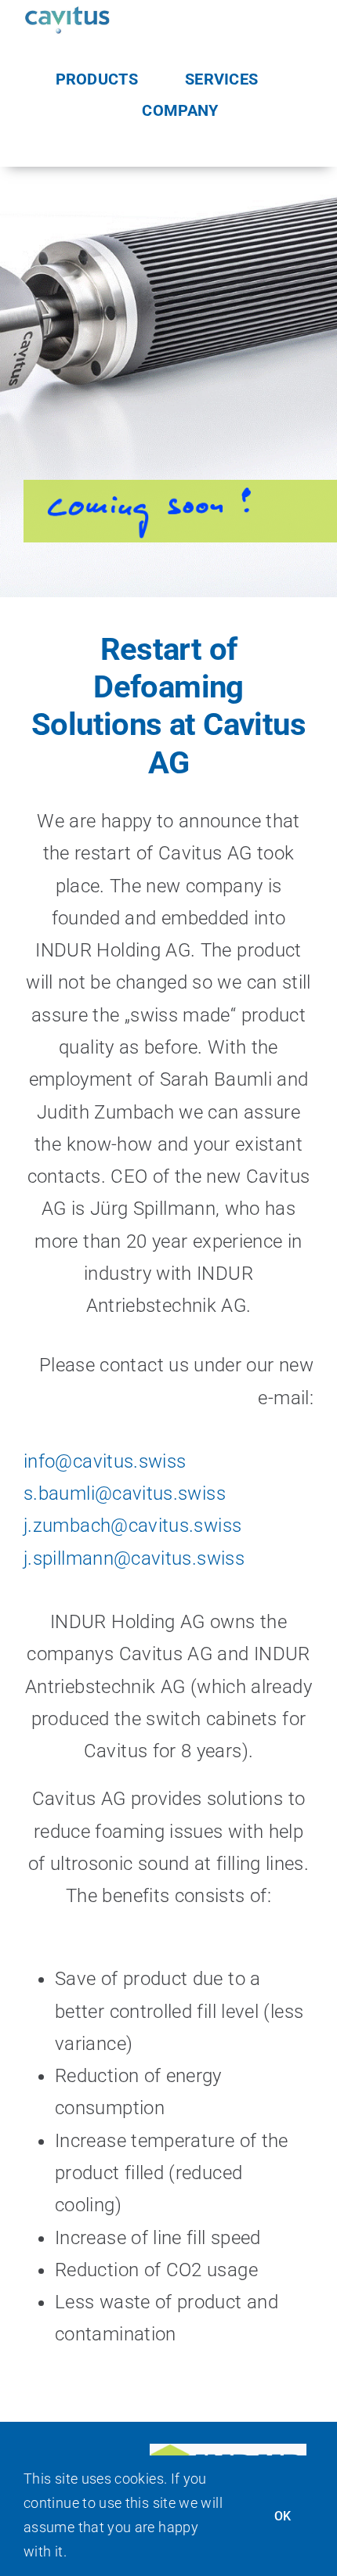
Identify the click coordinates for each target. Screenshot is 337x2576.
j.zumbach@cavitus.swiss (132, 1526)
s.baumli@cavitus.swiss (125, 1493)
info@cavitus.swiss (105, 1461)
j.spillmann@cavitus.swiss (134, 1558)
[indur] (228, 2453)
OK (283, 2516)
